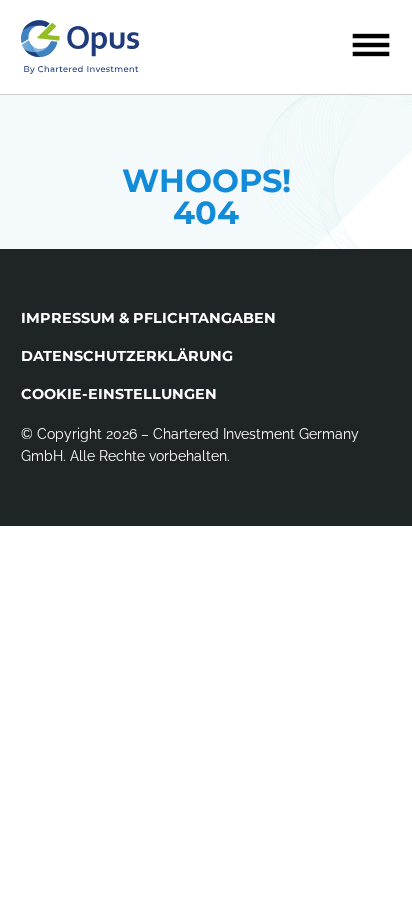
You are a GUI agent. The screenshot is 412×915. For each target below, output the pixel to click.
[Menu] (371, 45)
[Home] (80, 47)
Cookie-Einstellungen (119, 394)
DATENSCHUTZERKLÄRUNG (127, 356)
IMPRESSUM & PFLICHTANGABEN (148, 318)
